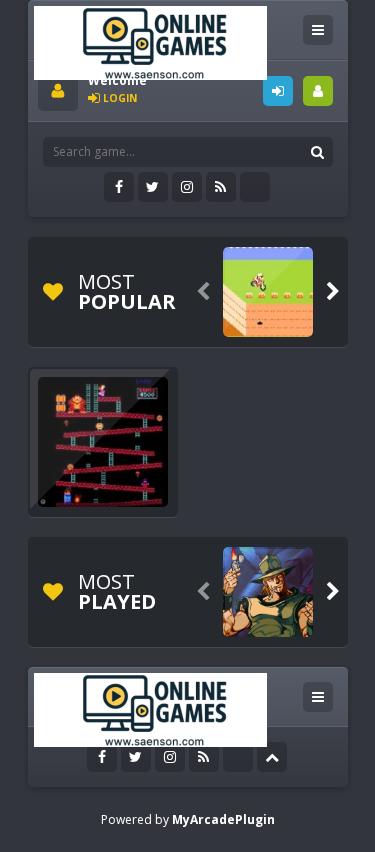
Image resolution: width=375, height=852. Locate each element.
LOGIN (278, 91)
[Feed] (221, 187)
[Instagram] (187, 187)
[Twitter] (153, 187)
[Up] (272, 757)
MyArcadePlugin (223, 819)
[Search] (318, 152)
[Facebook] (119, 187)
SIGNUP (318, 91)
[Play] (268, 292)
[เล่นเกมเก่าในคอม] (150, 41)
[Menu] (318, 30)
